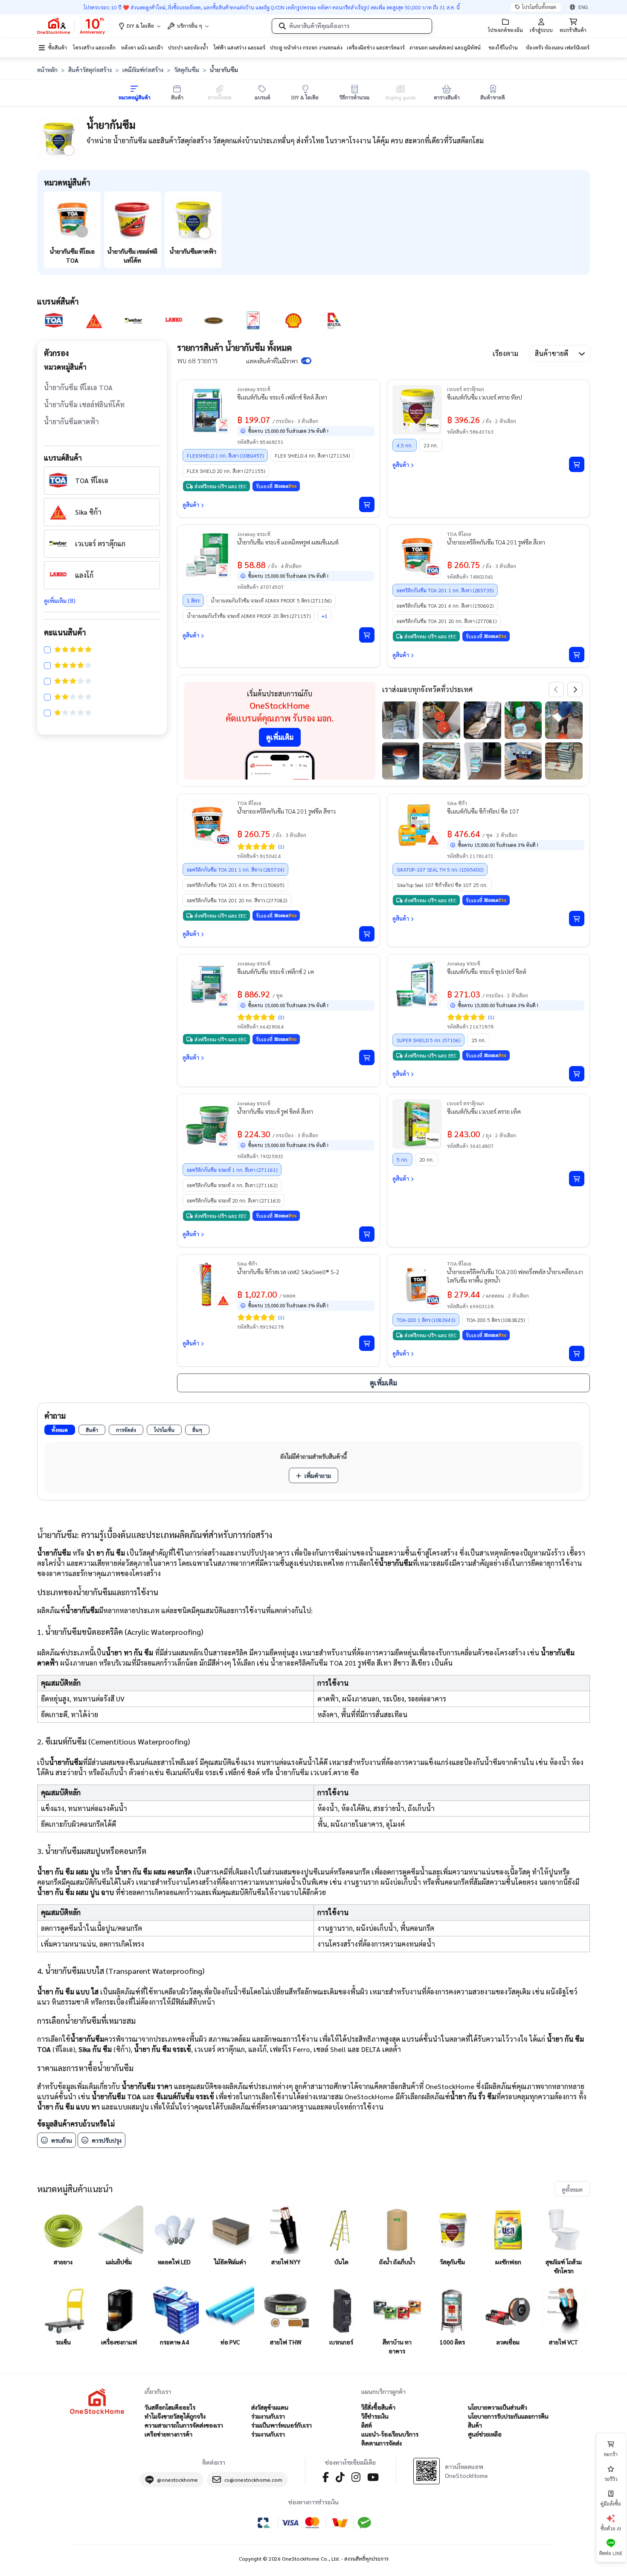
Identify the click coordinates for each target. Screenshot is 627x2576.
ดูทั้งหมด (572, 2189)
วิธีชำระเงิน (375, 2416)
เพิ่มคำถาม (318, 1475)
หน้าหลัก (47, 70)
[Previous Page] (556, 690)
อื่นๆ (197, 1430)
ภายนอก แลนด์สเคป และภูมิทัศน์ (445, 47)
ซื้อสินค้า (58, 47)
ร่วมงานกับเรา (268, 2416)
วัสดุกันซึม (187, 70)
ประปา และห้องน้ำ (188, 47)
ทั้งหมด (60, 1430)
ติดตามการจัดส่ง (382, 2443)
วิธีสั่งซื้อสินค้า (378, 2407)
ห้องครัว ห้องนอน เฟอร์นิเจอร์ (558, 47)
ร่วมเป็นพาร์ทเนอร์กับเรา (282, 2425)
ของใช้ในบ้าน (503, 47)
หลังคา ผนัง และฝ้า (142, 47)
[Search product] (282, 26)
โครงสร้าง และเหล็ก (94, 47)
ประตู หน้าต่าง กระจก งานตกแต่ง (306, 47)
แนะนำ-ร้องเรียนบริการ (390, 2434)
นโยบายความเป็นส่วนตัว (498, 2407)
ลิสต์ (367, 2425)
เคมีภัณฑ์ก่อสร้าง (143, 70)
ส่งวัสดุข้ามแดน (270, 2407)
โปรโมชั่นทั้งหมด (539, 7)
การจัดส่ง (126, 1430)
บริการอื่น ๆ (190, 26)
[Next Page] (575, 690)
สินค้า (92, 1430)
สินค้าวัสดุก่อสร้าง (90, 70)
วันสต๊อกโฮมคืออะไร (170, 2407)
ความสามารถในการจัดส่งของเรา (184, 2425)
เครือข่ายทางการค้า (168, 2434)
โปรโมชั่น (164, 1430)
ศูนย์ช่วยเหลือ (485, 2434)
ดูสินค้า (191, 505)
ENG (583, 7)
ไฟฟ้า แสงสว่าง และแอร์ (239, 47)
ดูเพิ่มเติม (280, 737)
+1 (325, 616)
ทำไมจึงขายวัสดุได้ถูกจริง (175, 2416)
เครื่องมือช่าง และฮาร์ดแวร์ (376, 47)
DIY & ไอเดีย (140, 26)
